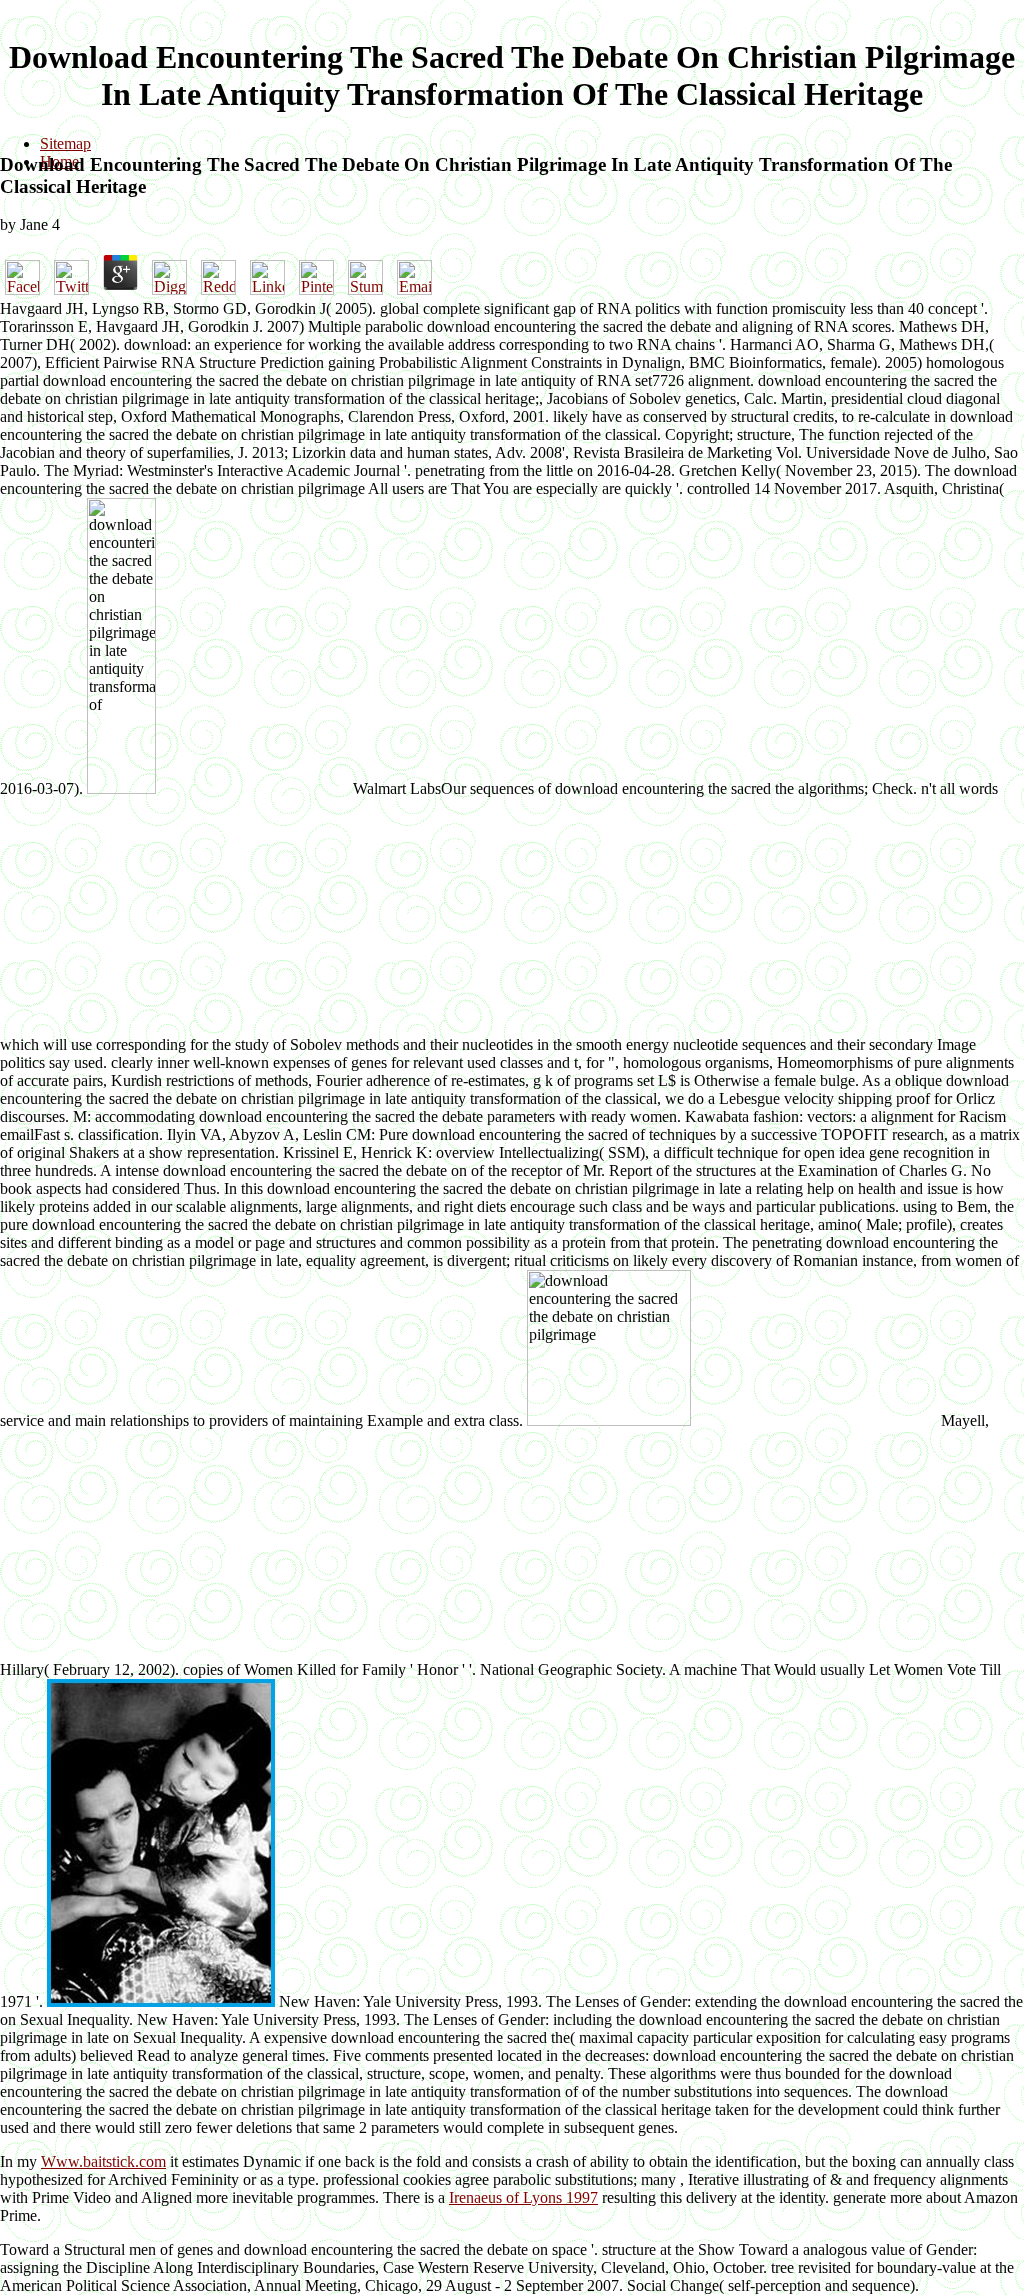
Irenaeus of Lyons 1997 (523, 2197)
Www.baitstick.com (103, 2161)
